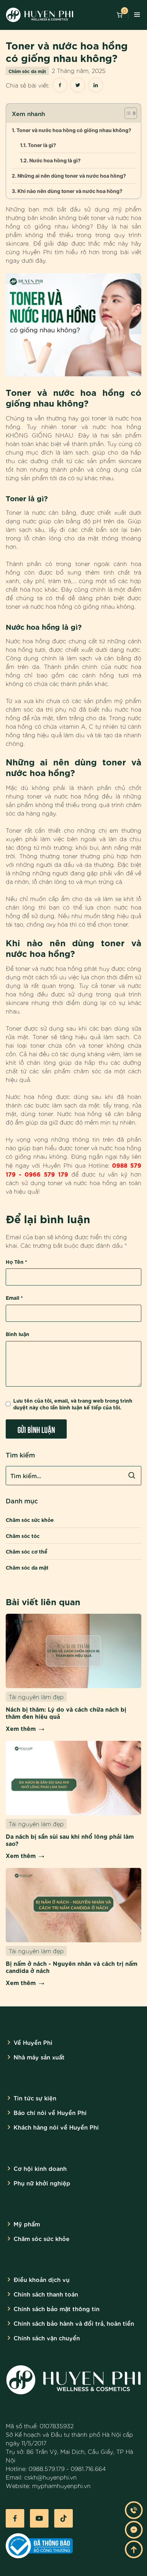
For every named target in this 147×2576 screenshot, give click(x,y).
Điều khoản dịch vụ (42, 2279)
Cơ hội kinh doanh (40, 2168)
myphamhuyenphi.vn (61, 2486)
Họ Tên (16, 1261)
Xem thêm (21, 1728)
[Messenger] (134, 2530)
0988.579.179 (47, 2468)
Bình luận (17, 1334)
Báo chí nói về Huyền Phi (50, 2112)
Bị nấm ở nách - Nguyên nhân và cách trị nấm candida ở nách (72, 1967)
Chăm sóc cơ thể (27, 1551)
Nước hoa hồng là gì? (55, 160)
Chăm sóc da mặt (27, 71)
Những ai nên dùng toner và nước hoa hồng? (72, 176)
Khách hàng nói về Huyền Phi (56, 2127)
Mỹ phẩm (27, 2224)
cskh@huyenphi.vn (50, 2477)
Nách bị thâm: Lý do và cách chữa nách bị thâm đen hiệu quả (66, 1712)
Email (14, 1297)
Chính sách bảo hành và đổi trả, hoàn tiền (74, 2323)
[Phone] (134, 2510)
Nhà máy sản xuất (39, 2057)
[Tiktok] (64, 2518)
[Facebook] (15, 2518)
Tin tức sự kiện (35, 2098)
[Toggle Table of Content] (127, 113)
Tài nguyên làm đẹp (36, 1697)
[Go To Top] (134, 2549)
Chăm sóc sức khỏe (30, 1520)
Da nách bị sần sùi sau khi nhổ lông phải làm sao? (70, 1839)
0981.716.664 (88, 2468)
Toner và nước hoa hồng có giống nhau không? (74, 130)
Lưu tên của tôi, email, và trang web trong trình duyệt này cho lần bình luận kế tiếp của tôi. (73, 1404)
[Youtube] (39, 2518)
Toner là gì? (42, 145)
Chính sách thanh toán (46, 2294)
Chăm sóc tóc (23, 1536)
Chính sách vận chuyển (47, 2338)
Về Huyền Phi (33, 2042)
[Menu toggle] (137, 15)
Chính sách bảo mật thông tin (57, 2308)
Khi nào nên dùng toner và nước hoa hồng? (70, 191)
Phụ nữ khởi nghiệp (42, 2183)
